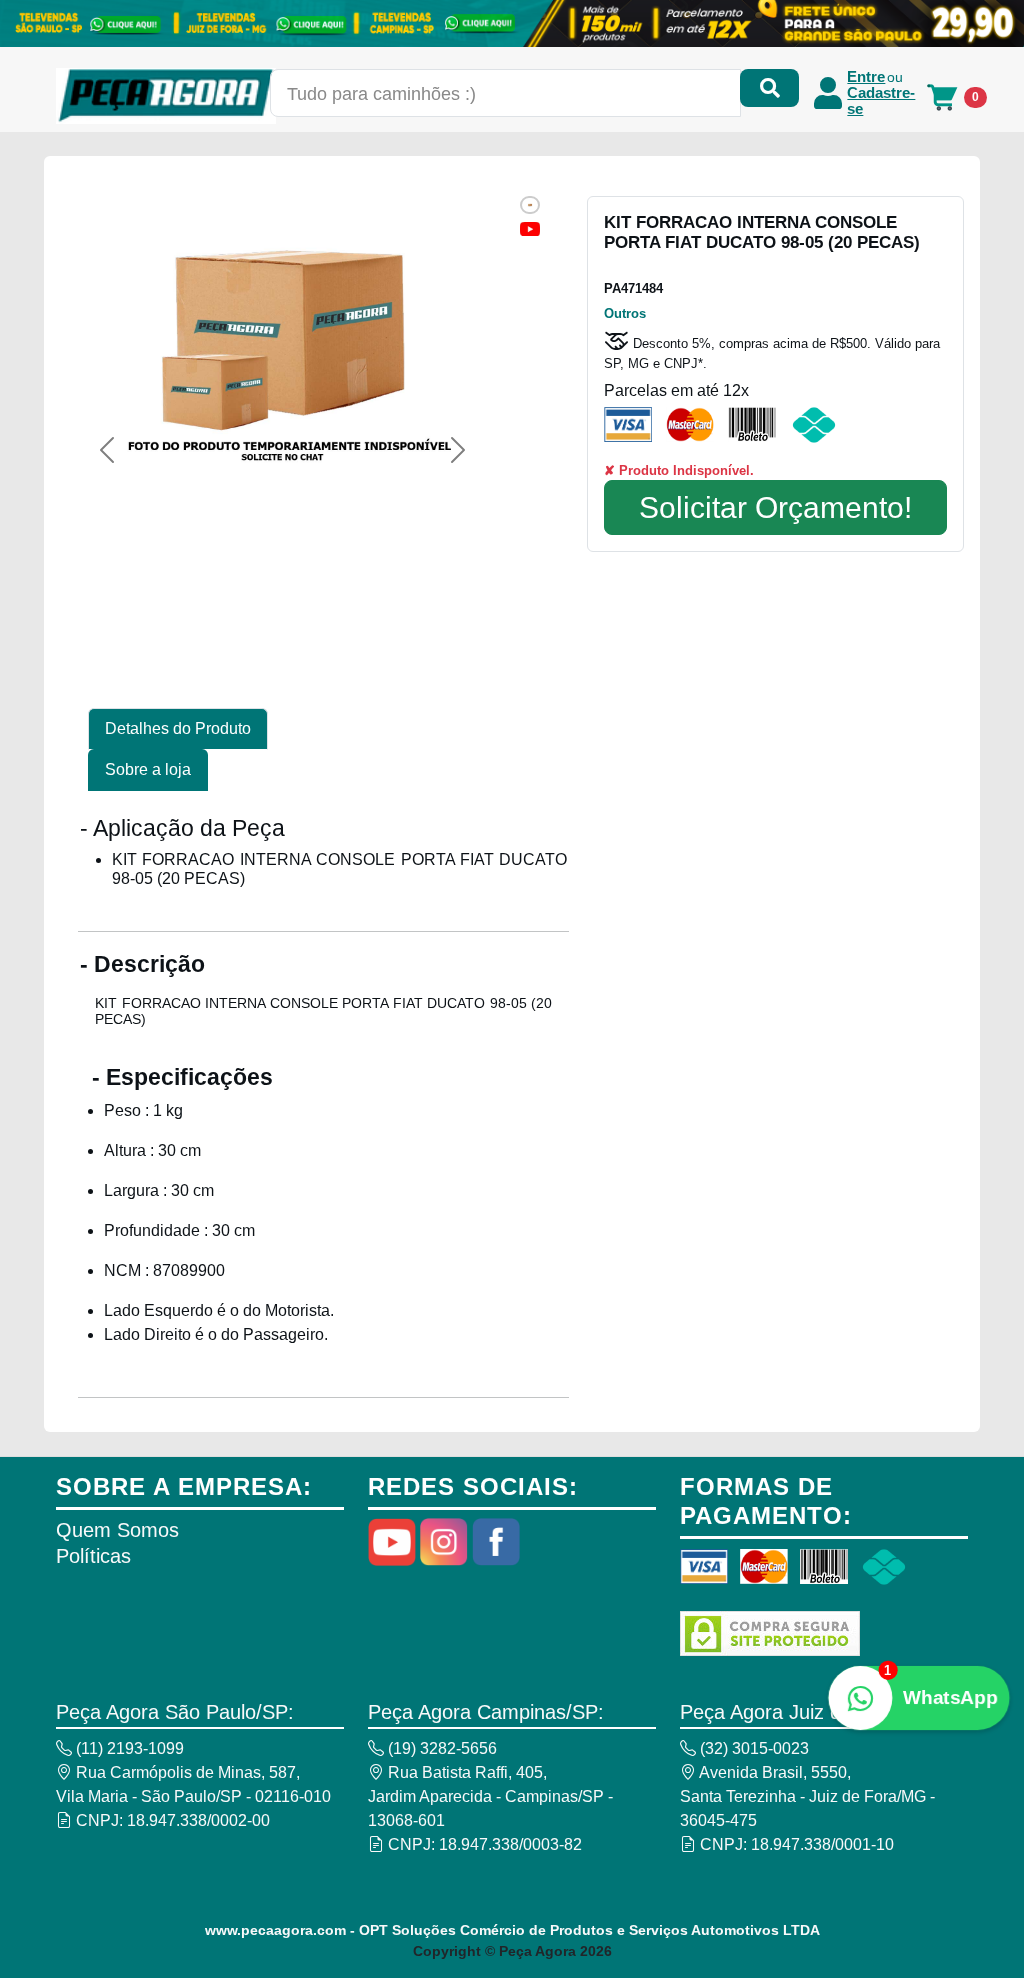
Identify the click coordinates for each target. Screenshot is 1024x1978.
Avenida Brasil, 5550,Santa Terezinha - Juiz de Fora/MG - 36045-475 (807, 1796)
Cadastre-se (881, 101)
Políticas (93, 1556)
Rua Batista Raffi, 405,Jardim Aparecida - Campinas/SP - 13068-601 (490, 1796)
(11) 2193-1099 (128, 1748)
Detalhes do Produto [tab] (178, 728)
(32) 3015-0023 (752, 1748)
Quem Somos (117, 1530)
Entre (866, 77)
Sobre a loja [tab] (148, 769)
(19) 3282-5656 (440, 1748)
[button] (107, 450)
